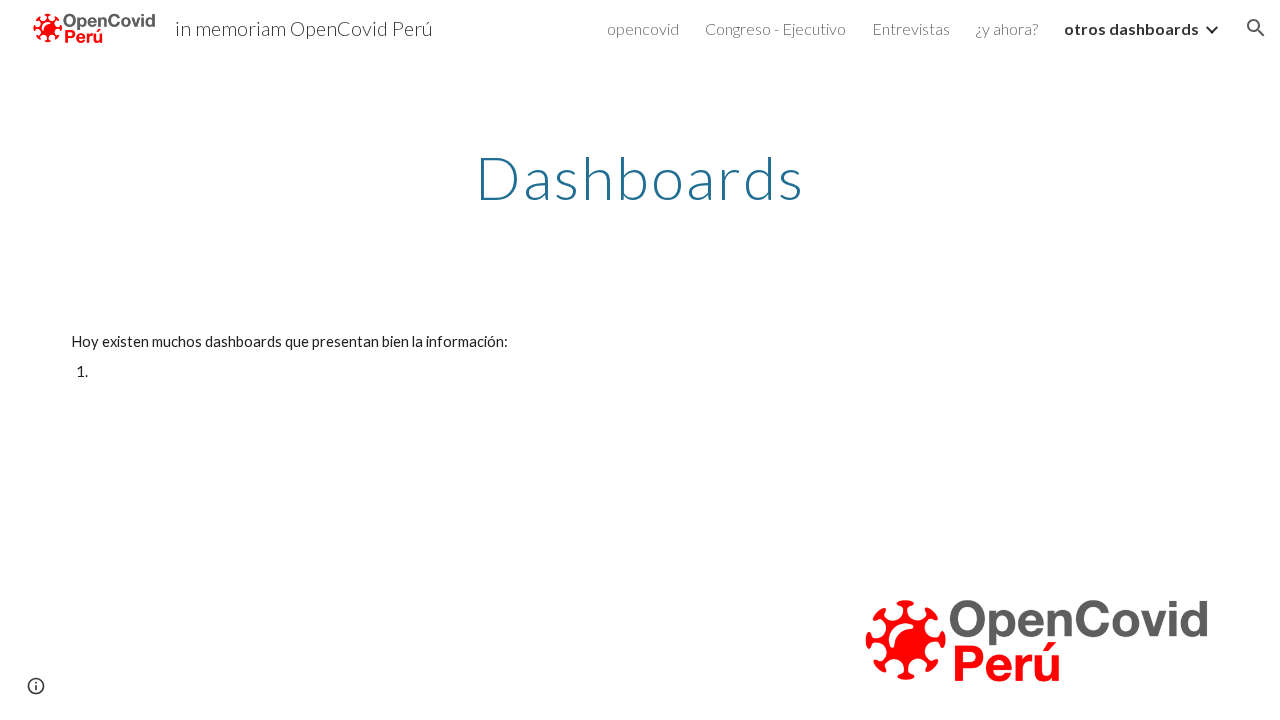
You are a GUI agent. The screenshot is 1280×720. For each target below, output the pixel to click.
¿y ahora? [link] (1007, 28)
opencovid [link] (643, 28)
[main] (640, 177)
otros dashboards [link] (1131, 28)
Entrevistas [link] (911, 28)
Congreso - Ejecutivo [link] (775, 28)
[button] (1256, 28)
